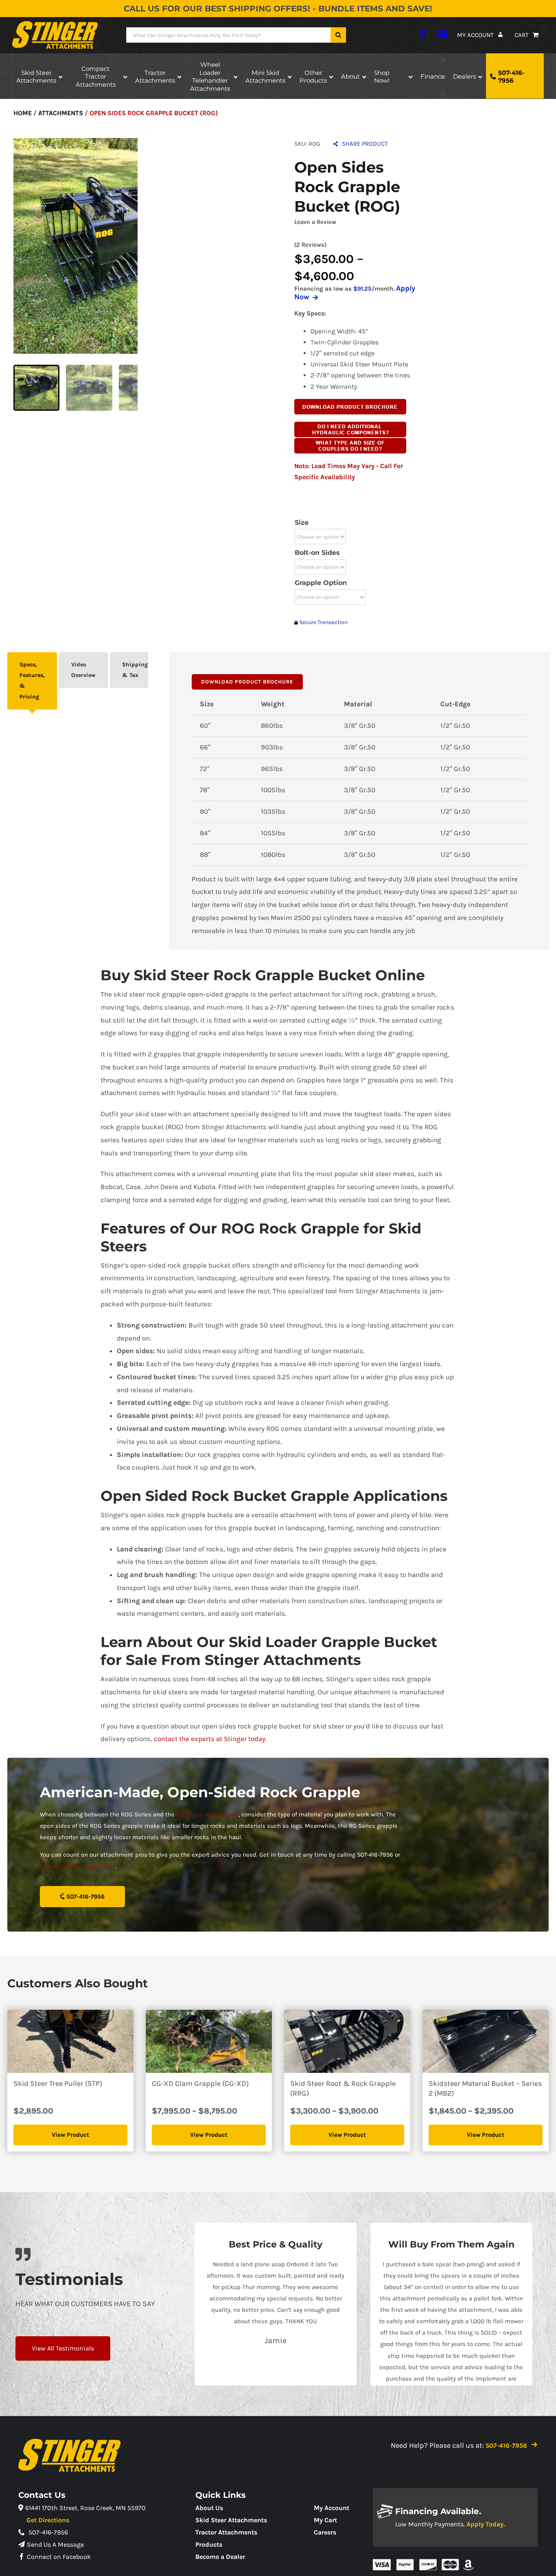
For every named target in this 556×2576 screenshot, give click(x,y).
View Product (70, 2135)
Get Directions (48, 2520)
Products (209, 2544)
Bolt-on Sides (317, 553)
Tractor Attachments (226, 2532)
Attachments (61, 113)
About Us (209, 2508)
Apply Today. (486, 2524)
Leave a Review (315, 222)
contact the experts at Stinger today (210, 1739)
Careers (325, 2532)
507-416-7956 (85, 1897)
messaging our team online (78, 1866)
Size (302, 522)
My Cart (325, 2520)
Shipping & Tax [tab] (135, 670)
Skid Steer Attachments (231, 2520)
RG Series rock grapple (207, 1814)
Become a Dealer (220, 2557)
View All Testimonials (63, 2348)
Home (23, 113)
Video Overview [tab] (83, 670)
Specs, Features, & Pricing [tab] (32, 681)
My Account (332, 2508)
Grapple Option (321, 583)
